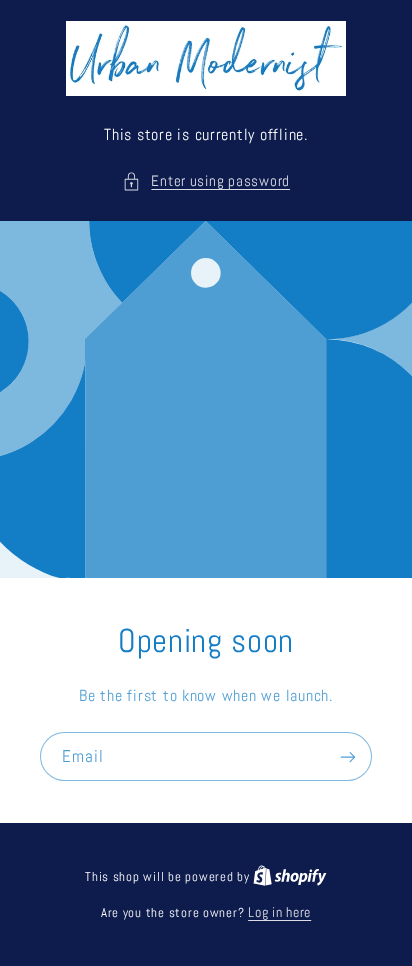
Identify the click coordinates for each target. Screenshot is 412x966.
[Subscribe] (348, 756)
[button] (206, 182)
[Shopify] (290, 876)
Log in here (279, 912)
